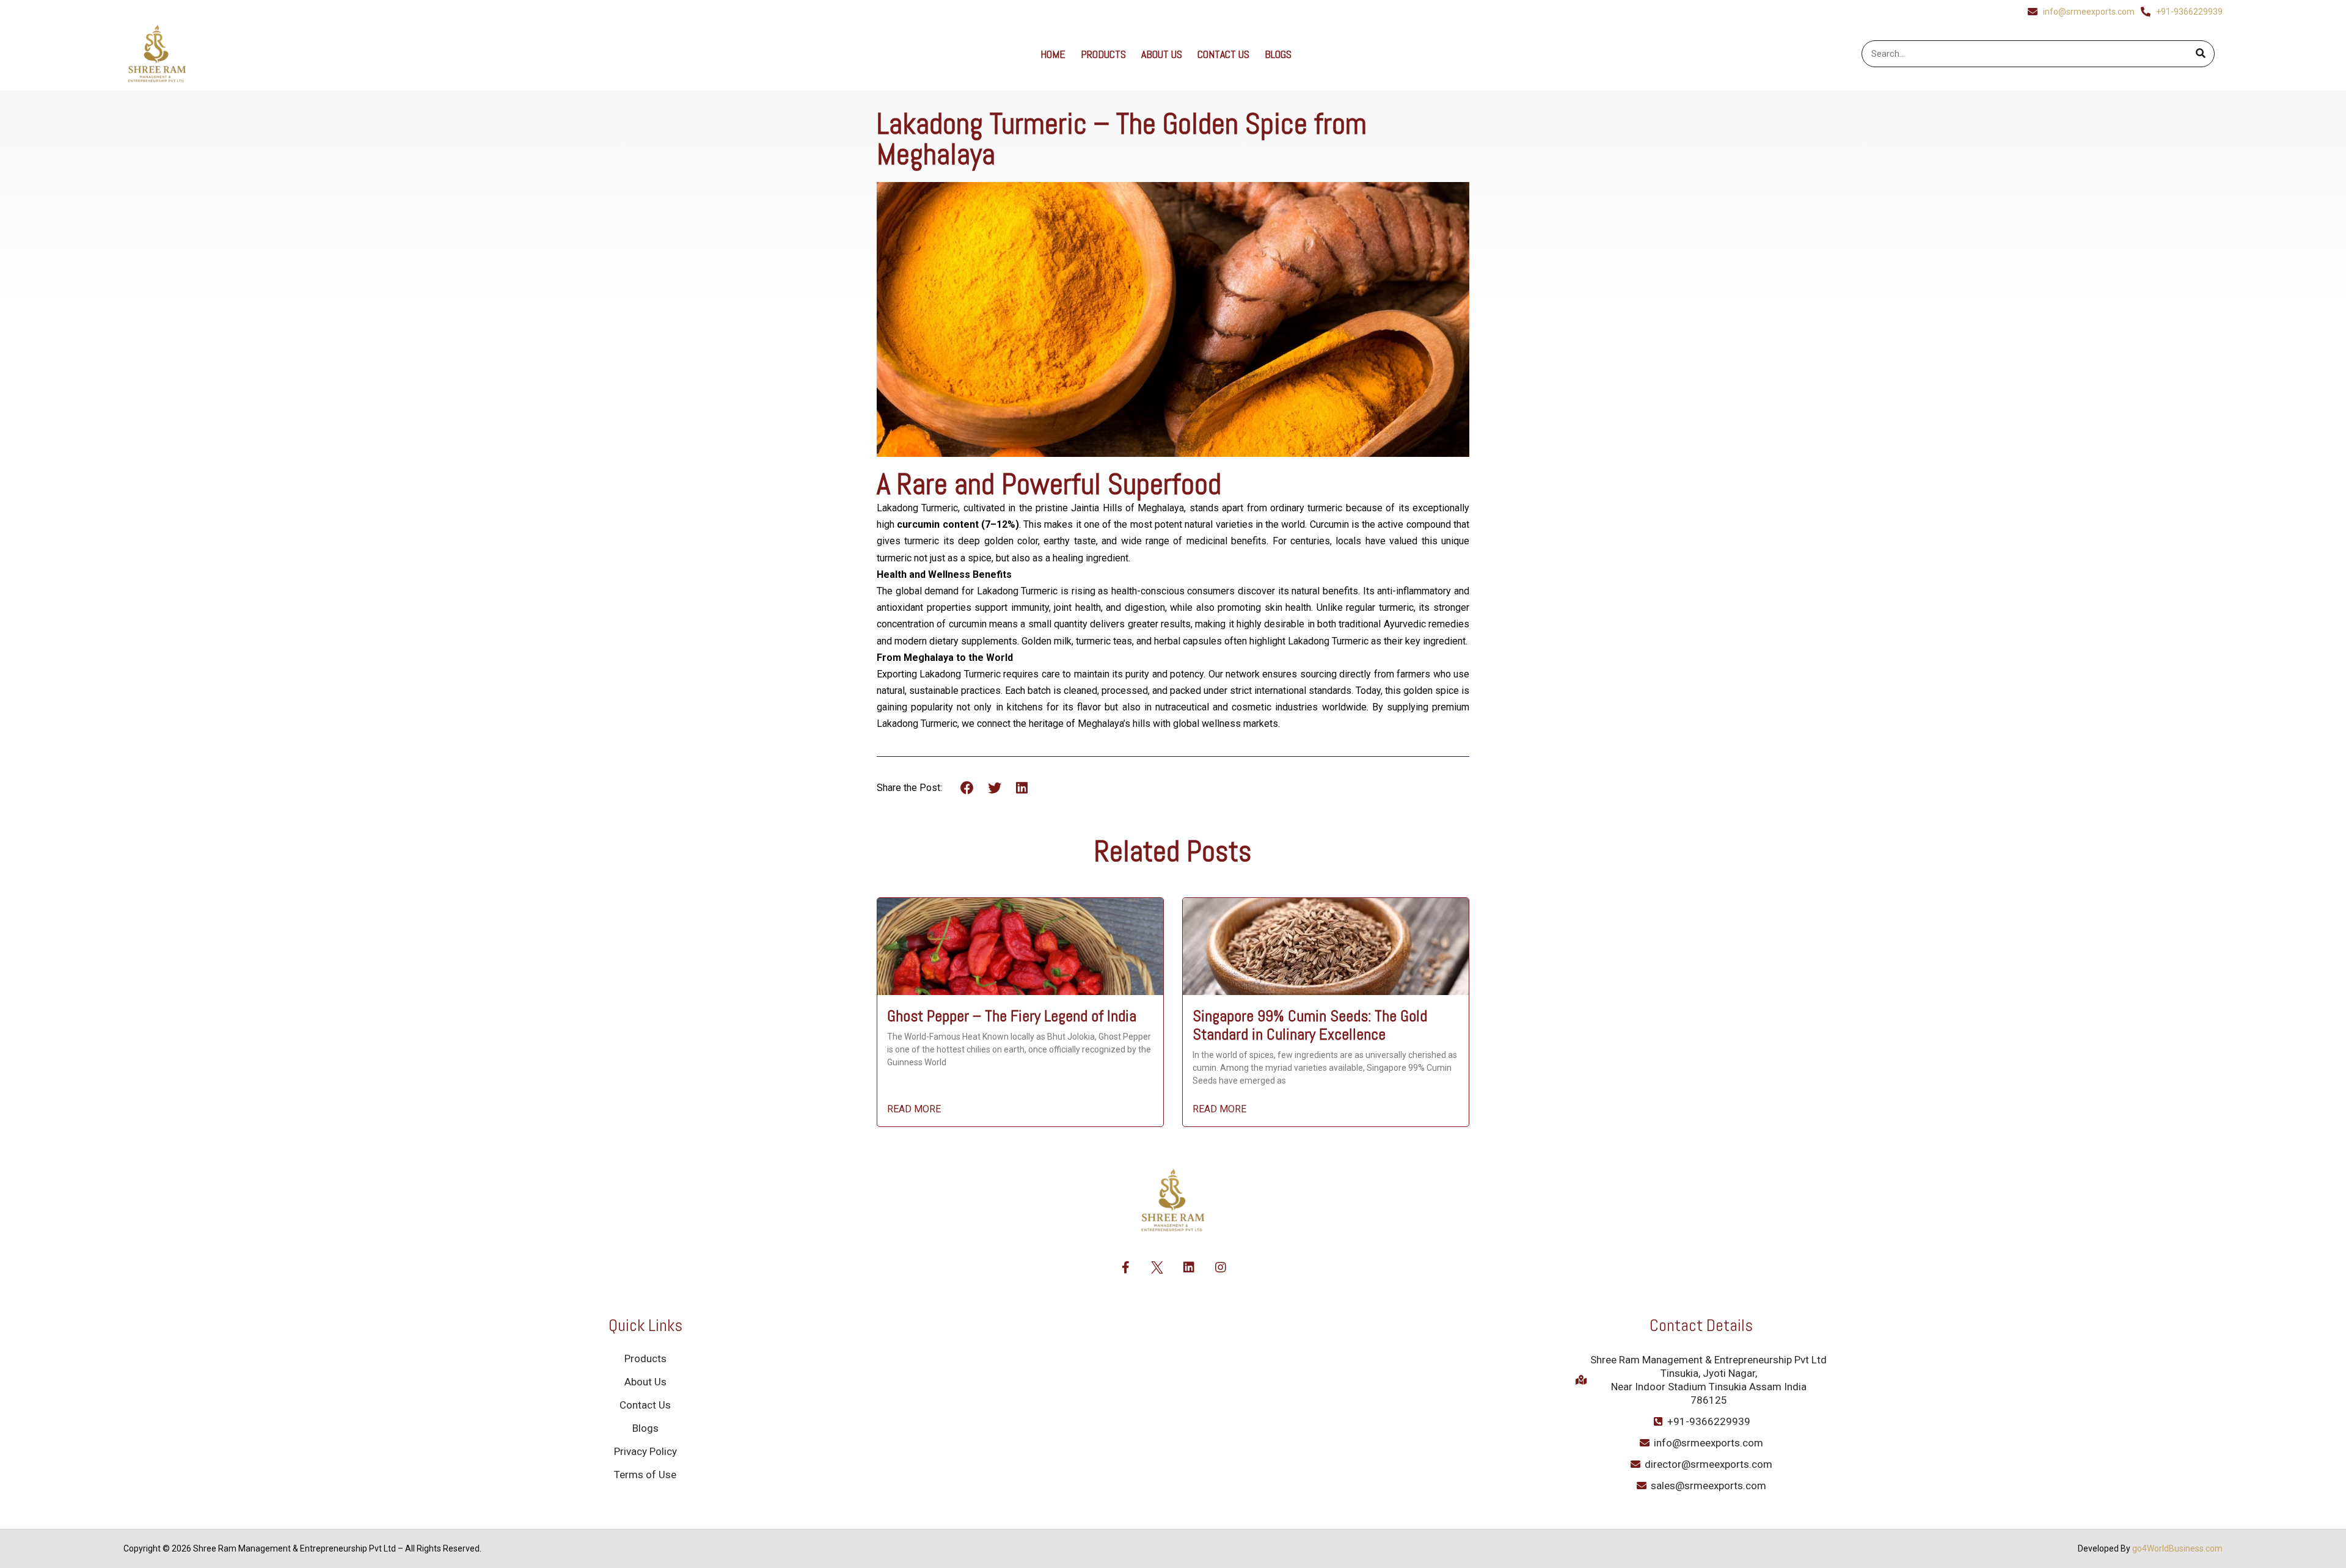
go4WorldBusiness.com (2177, 1548)
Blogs (1278, 54)
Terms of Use (645, 1475)
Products (1103, 54)
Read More (914, 1109)
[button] (967, 788)
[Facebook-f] (1125, 1267)
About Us (1162, 54)
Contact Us (1223, 54)
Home (1053, 54)
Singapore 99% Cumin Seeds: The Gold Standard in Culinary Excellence (1310, 1025)
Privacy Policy (645, 1451)
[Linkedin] (1189, 1267)
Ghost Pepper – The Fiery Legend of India (1012, 1016)
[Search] (2201, 54)
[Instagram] (1221, 1267)
